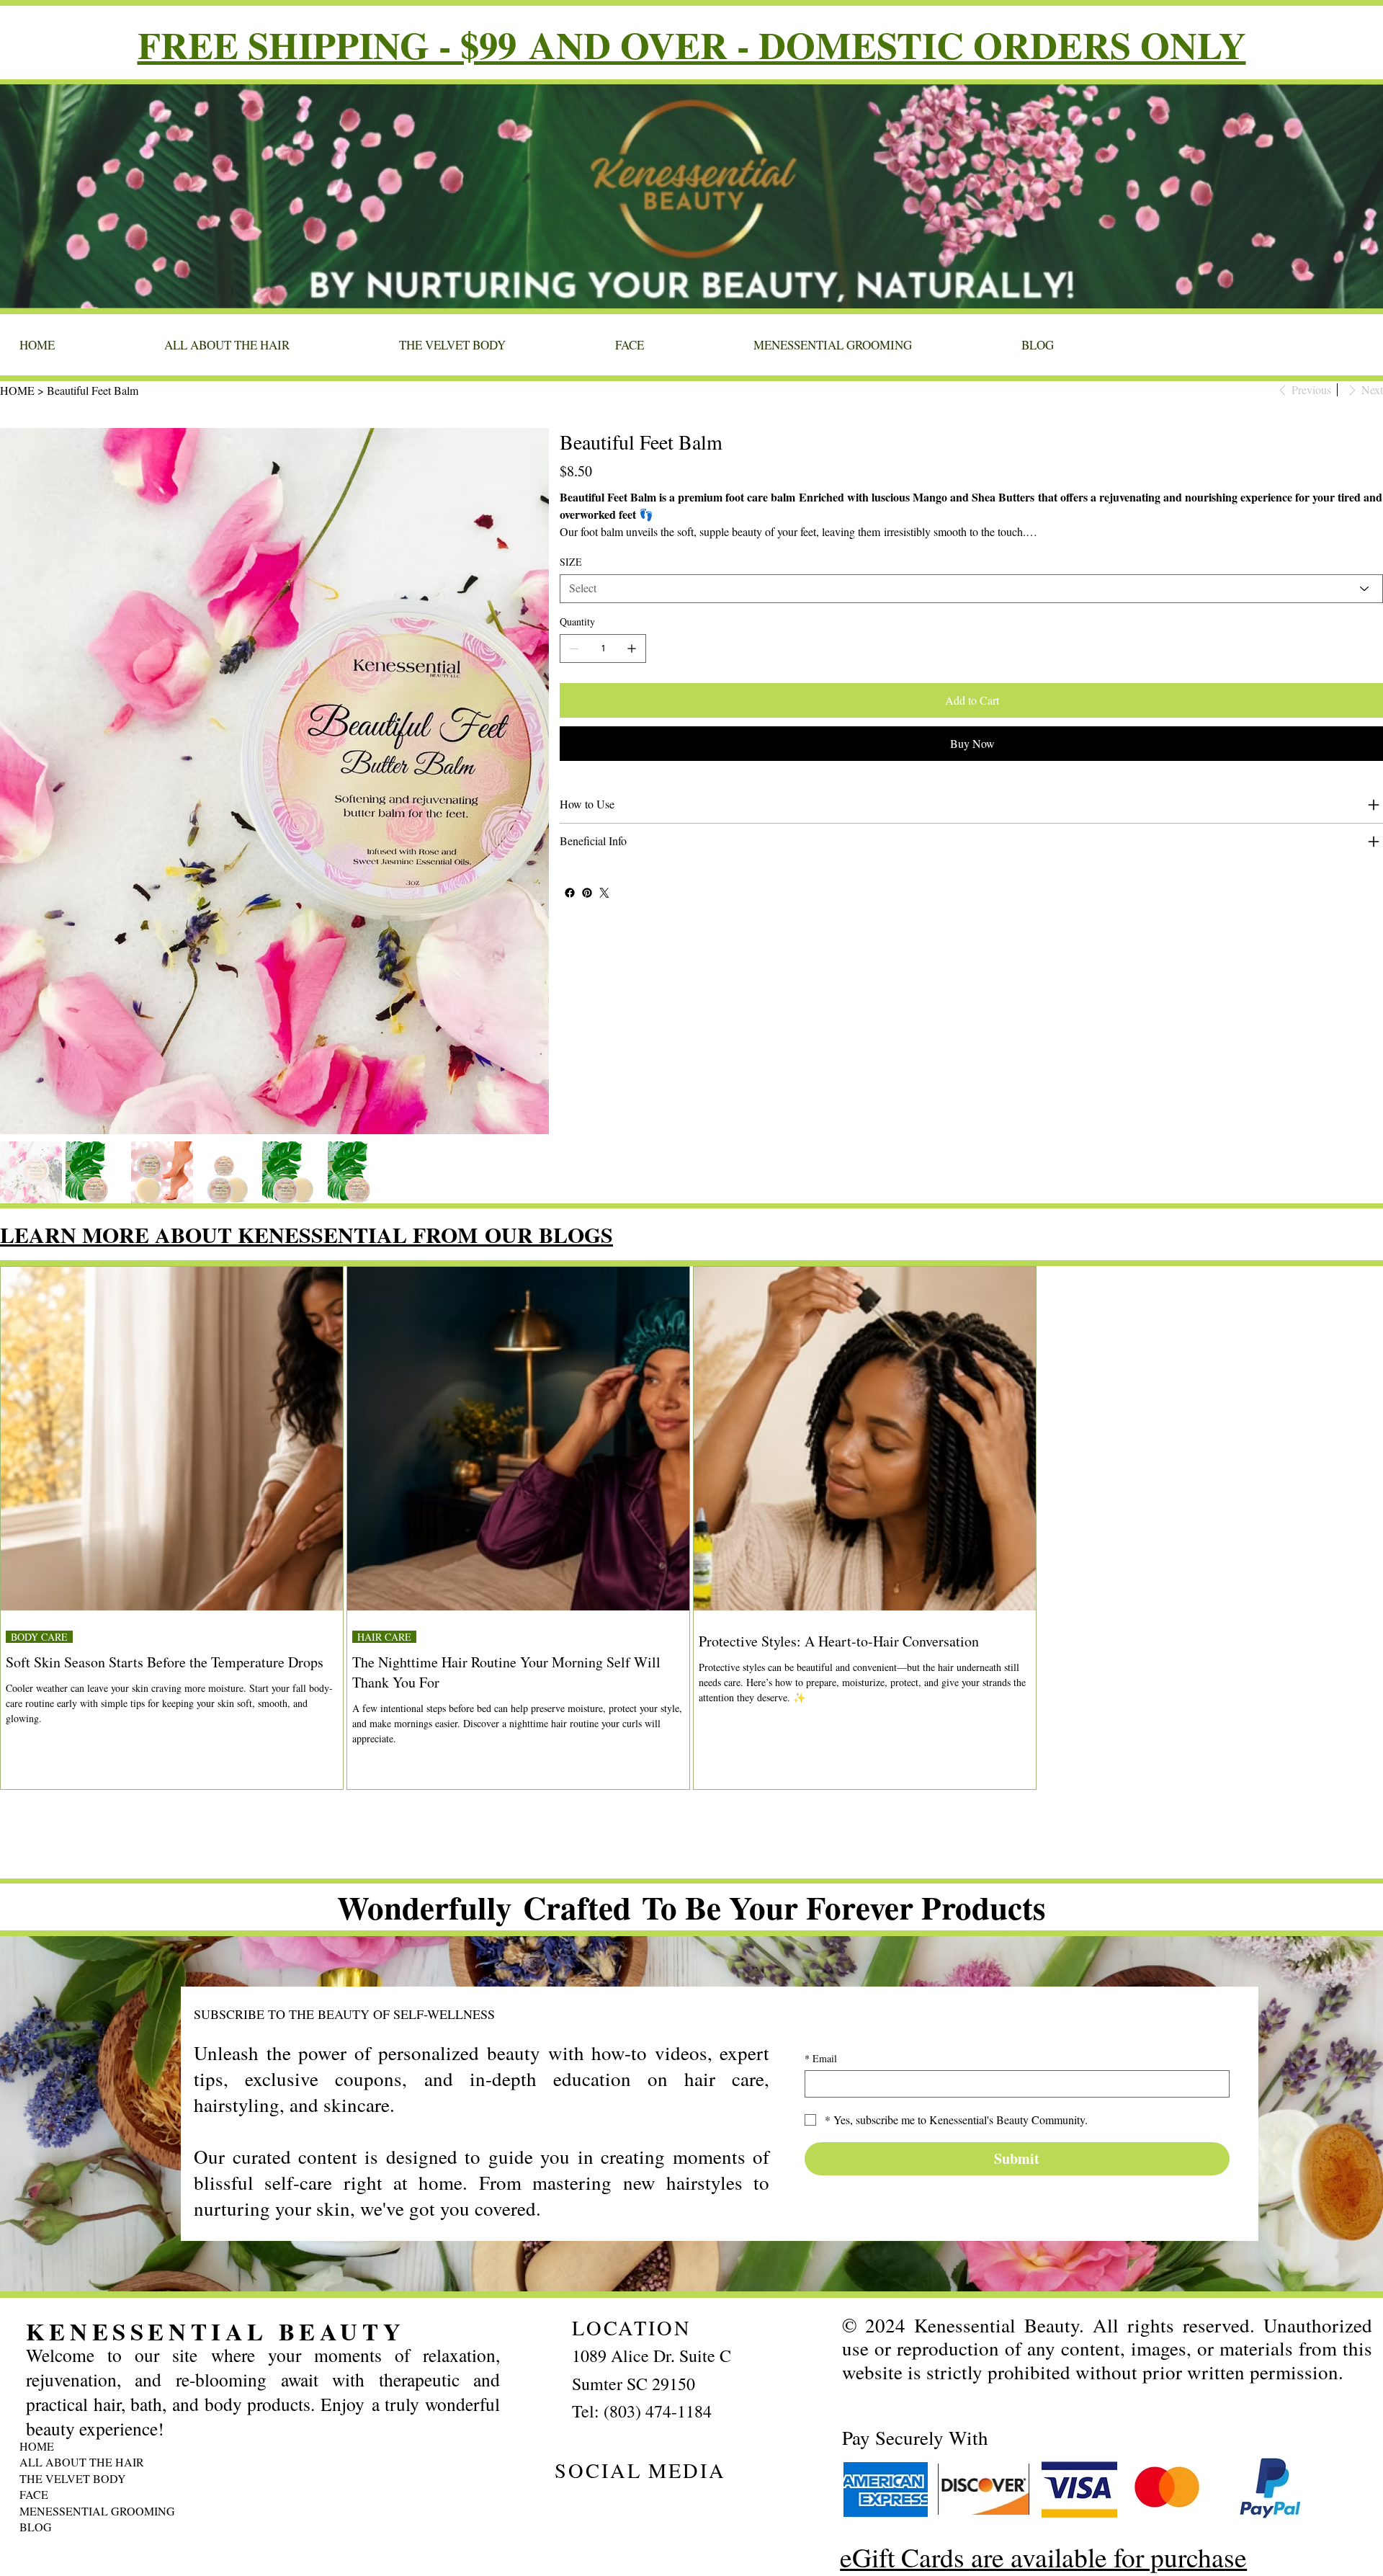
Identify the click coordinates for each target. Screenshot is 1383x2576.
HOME (37, 2446)
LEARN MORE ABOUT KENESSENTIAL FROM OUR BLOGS (306, 1234)
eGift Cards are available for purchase (1043, 2557)
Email (821, 2058)
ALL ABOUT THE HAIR (82, 2462)
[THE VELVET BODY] (332, 2479)
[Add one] (632, 649)
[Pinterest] (587, 893)
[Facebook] (570, 893)
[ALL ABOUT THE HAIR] (332, 2462)
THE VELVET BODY (73, 2478)
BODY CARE (39, 1637)
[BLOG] (332, 2527)
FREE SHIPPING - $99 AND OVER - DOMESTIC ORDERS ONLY (692, 44)
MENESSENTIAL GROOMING (97, 2511)
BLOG (36, 2527)
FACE (34, 2494)
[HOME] (332, 2446)
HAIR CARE (384, 1637)
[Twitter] (604, 893)
